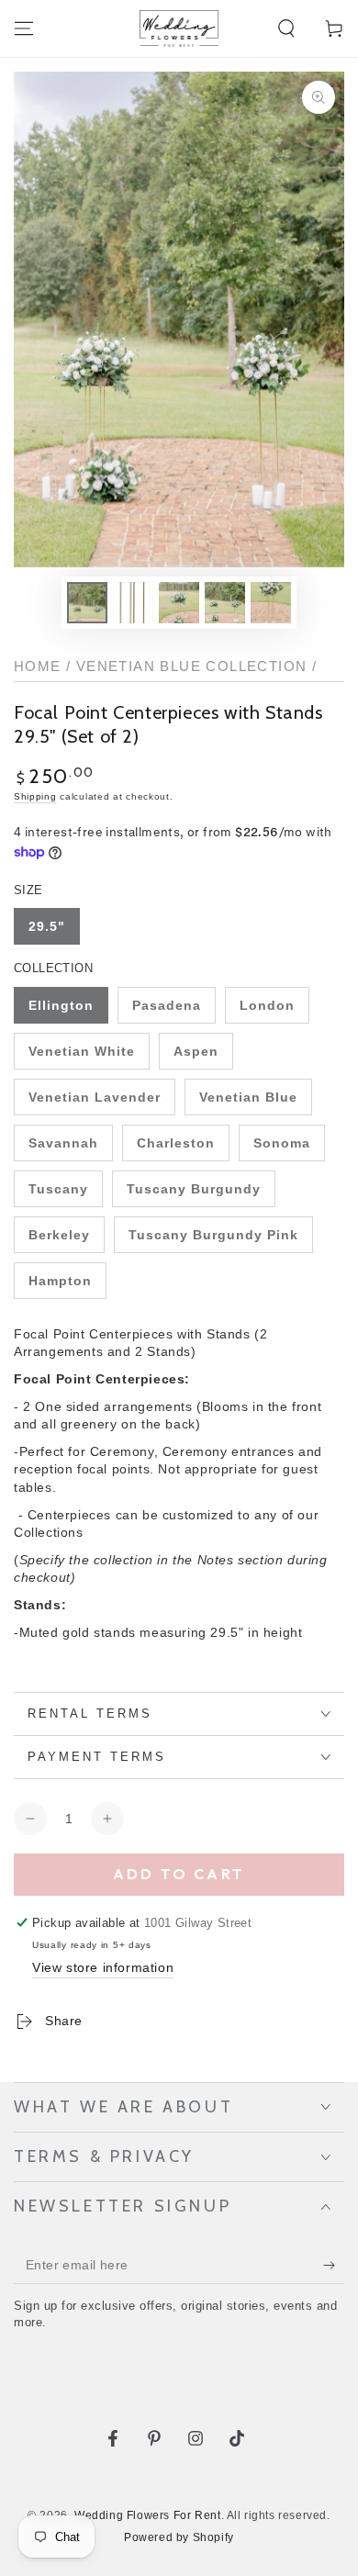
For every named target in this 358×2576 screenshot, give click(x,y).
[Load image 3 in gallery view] (179, 603)
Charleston (176, 1143)
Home (38, 666)
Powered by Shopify (179, 2537)
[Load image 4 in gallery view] (225, 603)
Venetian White (82, 1051)
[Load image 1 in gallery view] (87, 603)
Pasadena (167, 1005)
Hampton (60, 1281)
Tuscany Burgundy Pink (213, 1235)
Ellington (61, 1005)
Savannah (63, 1143)
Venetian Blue (248, 1097)
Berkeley (59, 1235)
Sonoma (282, 1143)
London (267, 1005)
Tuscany (58, 1189)
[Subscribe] (334, 2266)
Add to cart (179, 1874)
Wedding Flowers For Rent (147, 2515)
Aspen (196, 1051)
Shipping (35, 796)
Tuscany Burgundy (194, 1189)
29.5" (47, 926)
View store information (103, 1967)
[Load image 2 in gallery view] (133, 603)
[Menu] (24, 28)
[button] (286, 28)
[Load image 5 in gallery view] (271, 603)
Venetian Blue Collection (192, 666)
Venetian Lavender (95, 1097)
